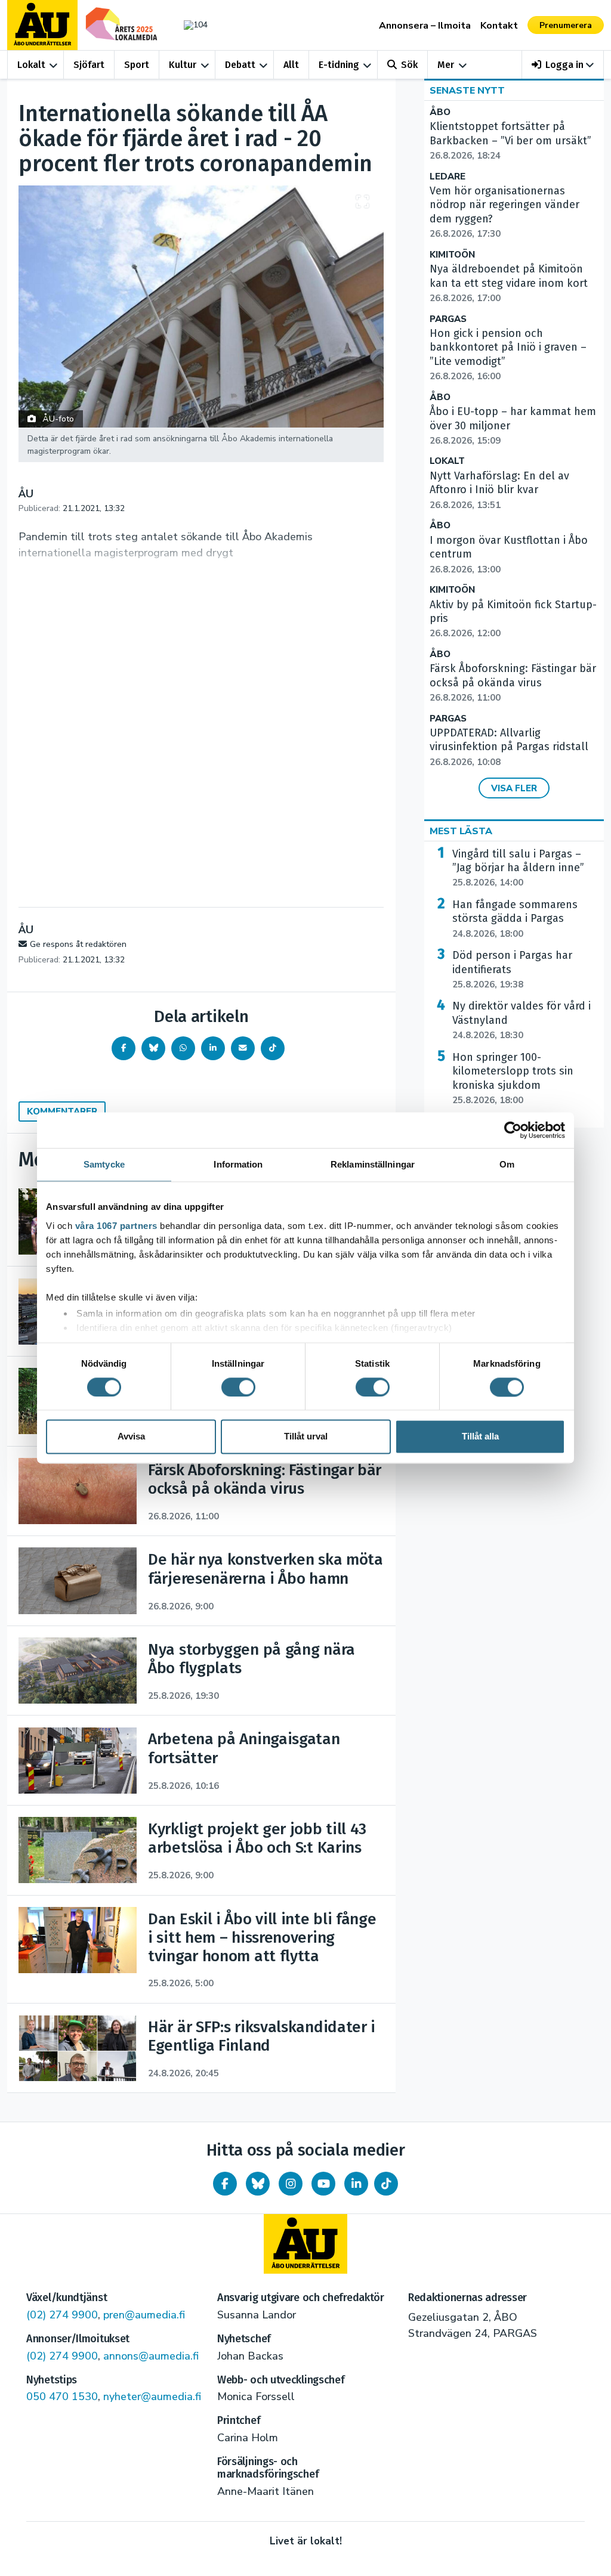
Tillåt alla (480, 1437)
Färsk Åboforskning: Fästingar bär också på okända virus (513, 683)
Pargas (448, 319)
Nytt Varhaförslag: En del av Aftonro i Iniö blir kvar (499, 490)
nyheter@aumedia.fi (152, 2397)
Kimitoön (452, 255)
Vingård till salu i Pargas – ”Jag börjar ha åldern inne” (518, 868)
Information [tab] (238, 1164)
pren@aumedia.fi (144, 2315)
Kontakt (499, 26)
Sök (409, 65)
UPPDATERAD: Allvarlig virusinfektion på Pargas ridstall (509, 747)
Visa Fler (514, 788)
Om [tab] (507, 1164)
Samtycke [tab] (104, 1164)
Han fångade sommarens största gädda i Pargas (515, 919)
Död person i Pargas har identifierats (512, 970)
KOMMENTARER (62, 1111)
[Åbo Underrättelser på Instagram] (291, 2184)
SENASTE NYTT (467, 91)
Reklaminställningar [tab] (373, 1164)
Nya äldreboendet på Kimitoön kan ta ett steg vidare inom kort (509, 283)
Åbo (440, 112)
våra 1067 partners (116, 1226)
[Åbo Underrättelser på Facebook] (225, 2184)
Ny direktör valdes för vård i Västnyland (521, 1020)
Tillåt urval (306, 1437)
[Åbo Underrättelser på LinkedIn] (356, 2184)
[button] (563, 65)
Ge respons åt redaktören (78, 944)
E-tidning (339, 65)
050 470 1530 (62, 2397)
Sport (137, 65)
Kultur (183, 65)
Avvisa (131, 1437)
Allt (291, 65)
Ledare (448, 177)
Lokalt (31, 65)
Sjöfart (89, 65)
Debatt (240, 65)
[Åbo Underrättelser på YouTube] (323, 2184)
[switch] (238, 1387)
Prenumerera (566, 25)
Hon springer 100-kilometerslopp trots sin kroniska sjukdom (513, 1078)
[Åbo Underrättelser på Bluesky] (258, 2184)
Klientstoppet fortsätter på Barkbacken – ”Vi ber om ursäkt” (510, 141)
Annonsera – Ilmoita (425, 26)
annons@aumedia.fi (151, 2356)
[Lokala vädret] (193, 25)
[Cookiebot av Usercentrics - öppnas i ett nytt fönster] (513, 1130)
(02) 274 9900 (62, 2315)
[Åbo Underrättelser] (305, 2244)
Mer (446, 65)
